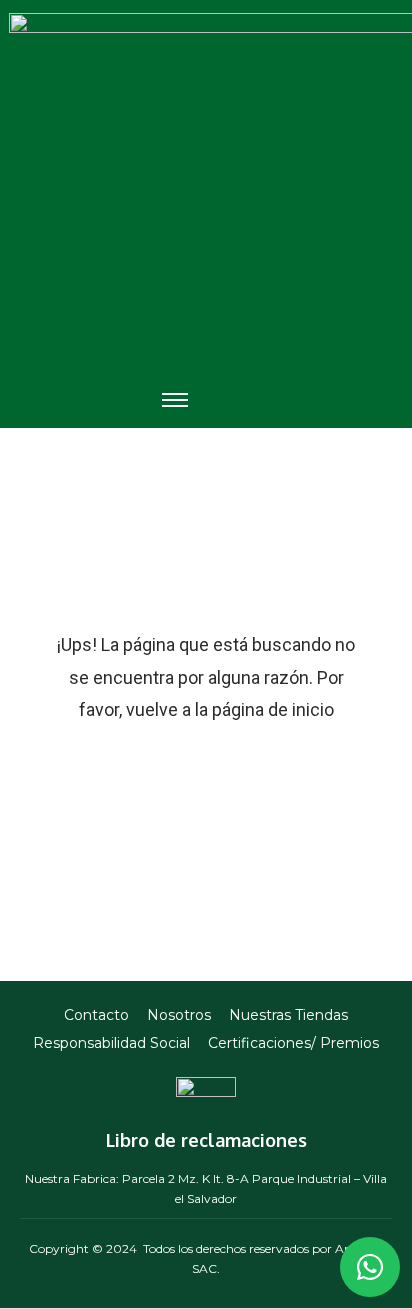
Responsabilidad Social (111, 1043)
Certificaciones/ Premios (293, 1043)
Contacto (96, 1015)
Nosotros (179, 1015)
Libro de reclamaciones (206, 1140)
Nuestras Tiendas (288, 1015)
